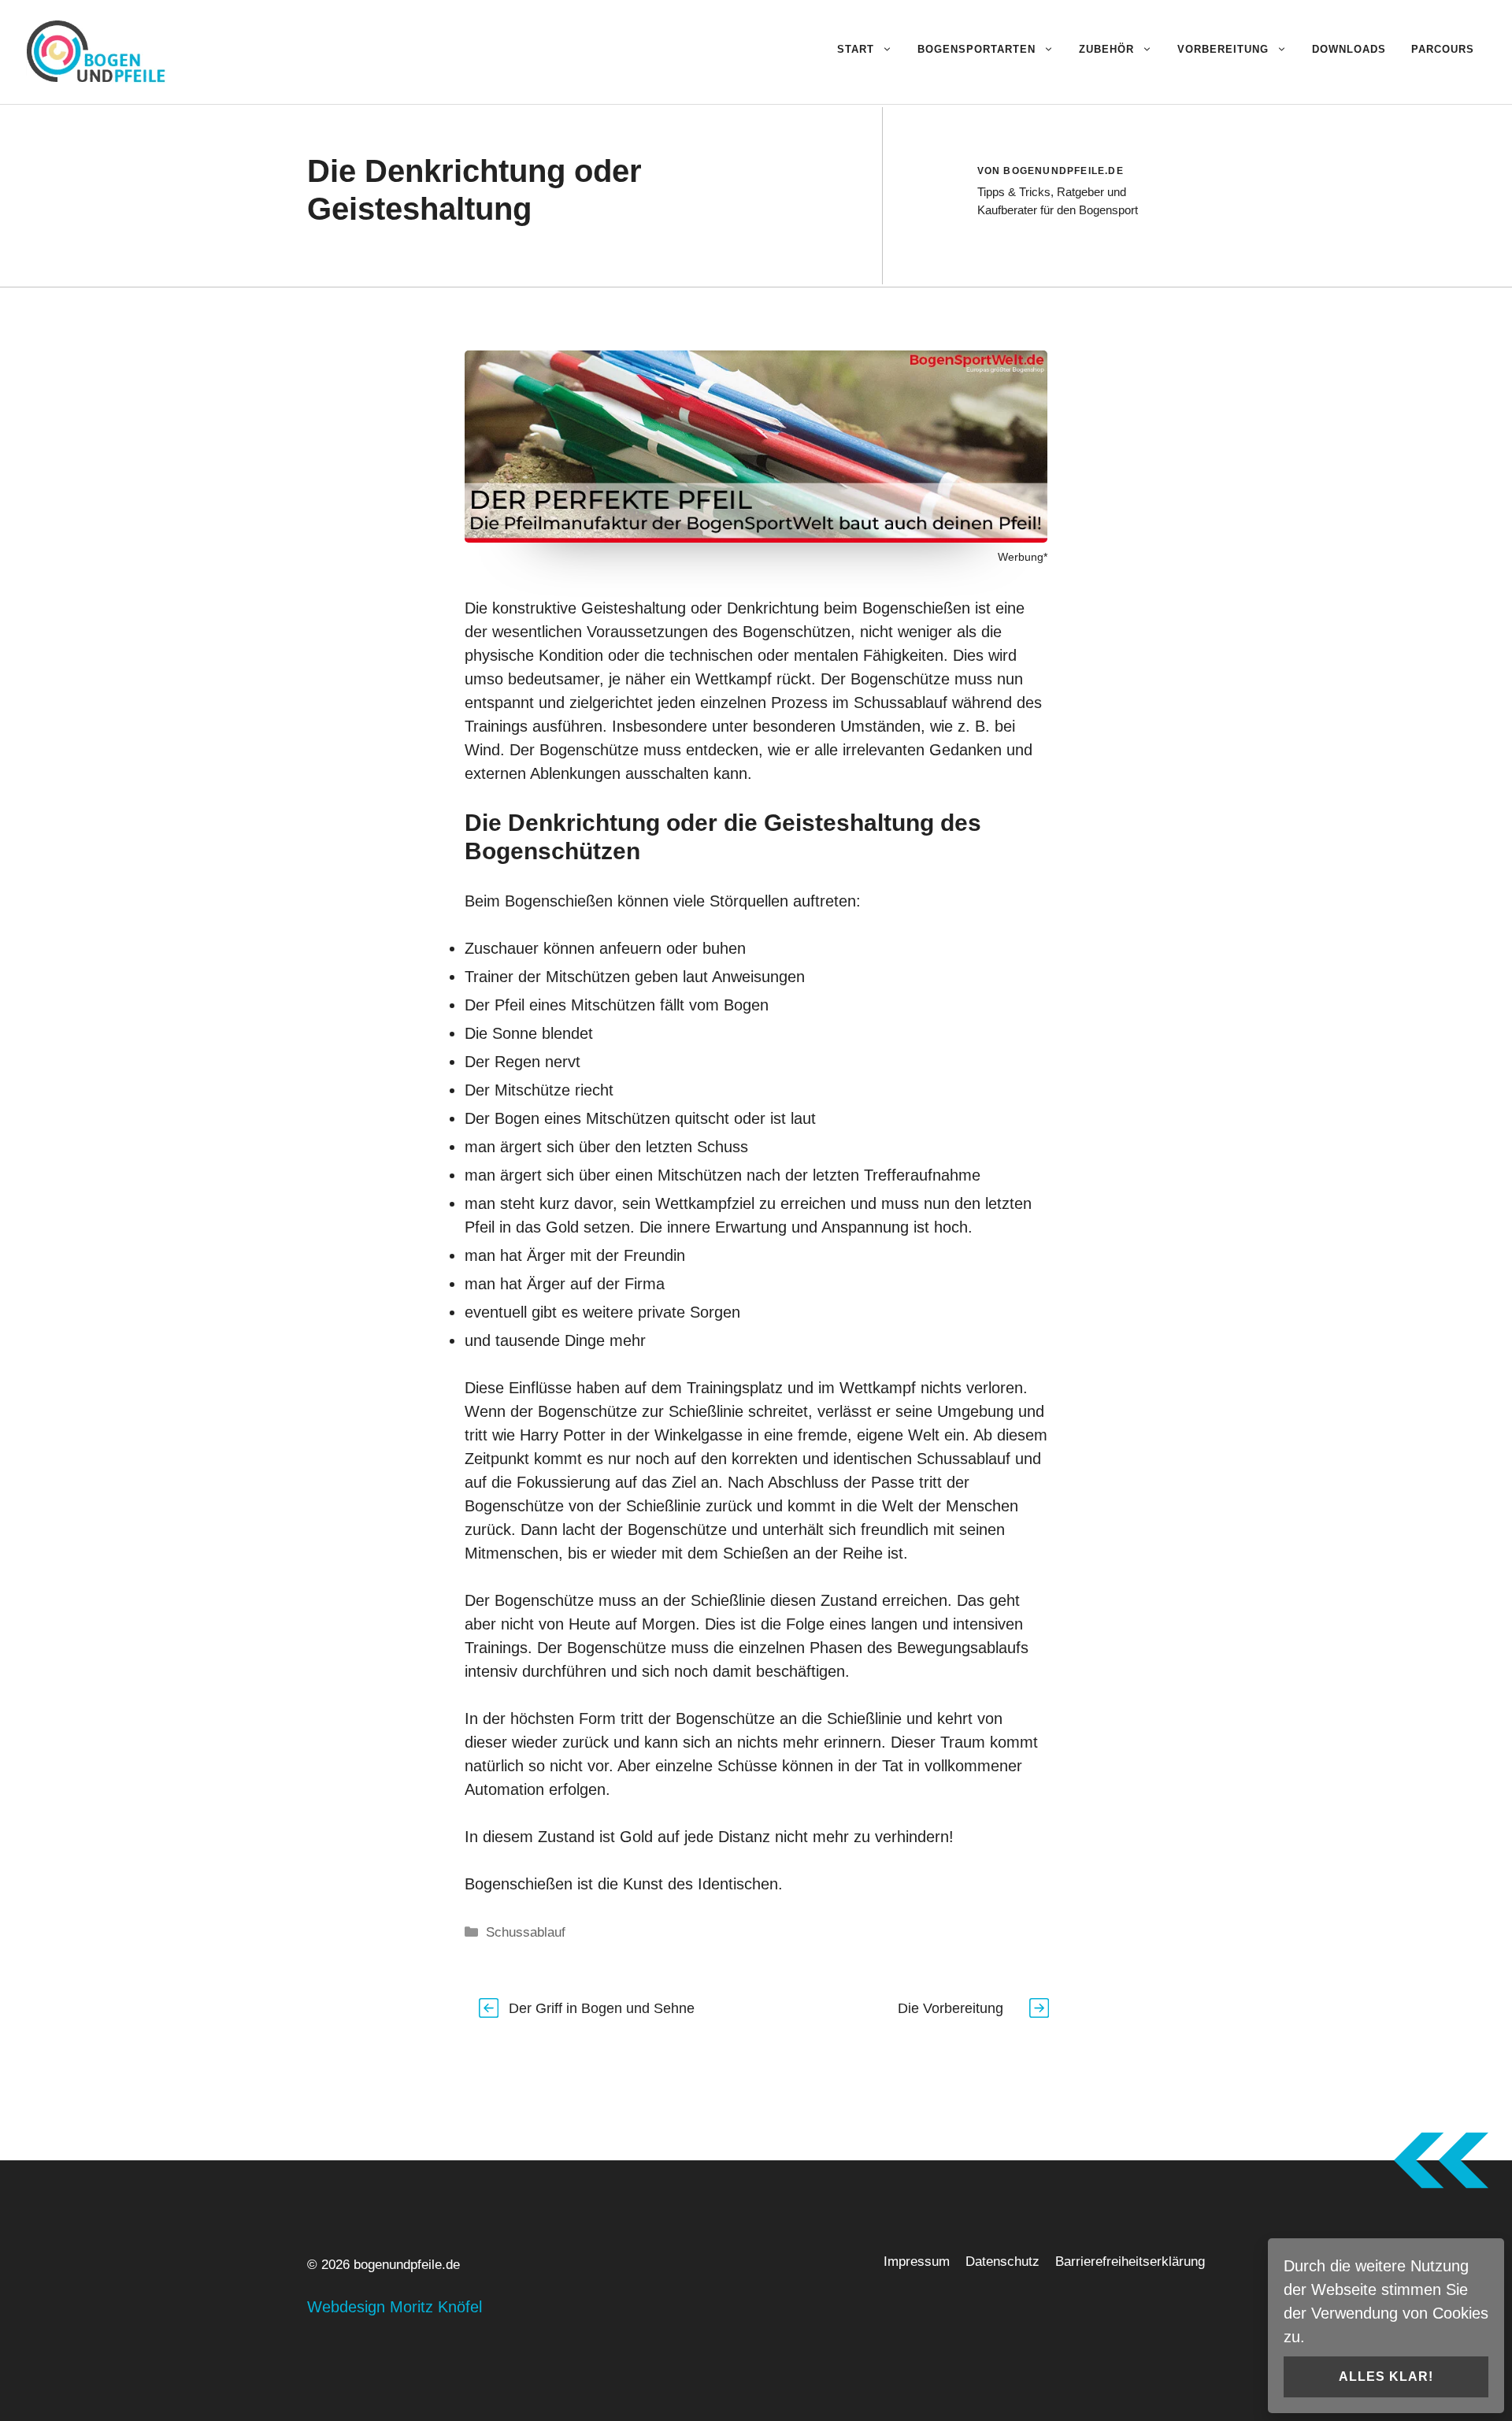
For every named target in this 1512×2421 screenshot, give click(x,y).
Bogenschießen (916, 608)
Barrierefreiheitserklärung (1130, 2262)
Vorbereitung (1223, 49)
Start (856, 49)
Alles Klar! (1386, 2377)
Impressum (917, 2262)
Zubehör (1106, 49)
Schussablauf (901, 703)
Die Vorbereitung (951, 2008)
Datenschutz (1002, 2262)
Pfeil (510, 1005)
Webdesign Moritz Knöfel (395, 2307)
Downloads (1349, 49)
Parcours (1443, 49)
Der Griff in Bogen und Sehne (602, 2008)
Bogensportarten (976, 49)
